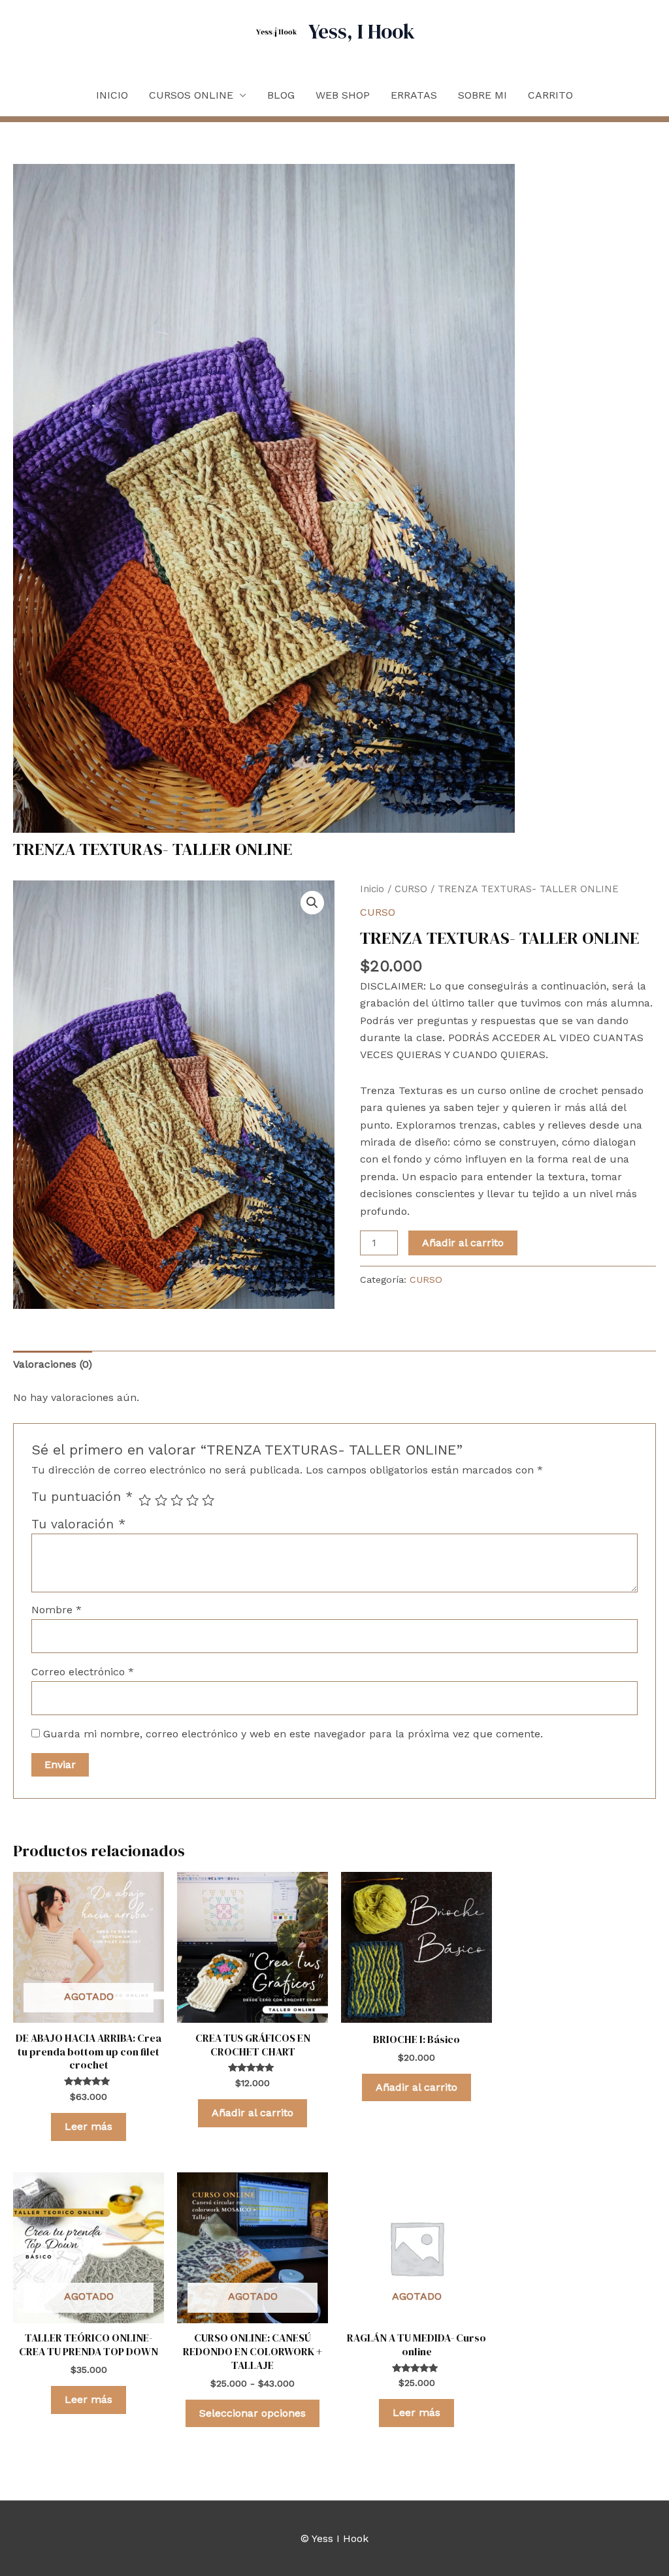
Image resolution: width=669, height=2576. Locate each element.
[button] (312, 903)
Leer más (89, 2126)
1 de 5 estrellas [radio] (145, 1500)
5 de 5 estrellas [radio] (208, 1500)
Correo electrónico (83, 1672)
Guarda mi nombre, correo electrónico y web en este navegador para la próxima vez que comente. (293, 1734)
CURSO (411, 889)
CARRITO (550, 95)
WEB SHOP (343, 95)
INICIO (112, 95)
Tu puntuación (82, 1497)
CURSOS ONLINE (191, 95)
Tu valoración (78, 1524)
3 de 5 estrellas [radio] (177, 1500)
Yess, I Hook (362, 31)
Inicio (372, 889)
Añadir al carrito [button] (253, 2113)
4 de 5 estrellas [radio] (192, 1500)
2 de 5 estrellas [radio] (161, 1500)
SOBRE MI (482, 95)
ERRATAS (414, 95)
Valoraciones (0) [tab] (53, 1364)
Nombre (57, 1610)
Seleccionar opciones (253, 2413)
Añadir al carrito (463, 1243)
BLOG (281, 95)
